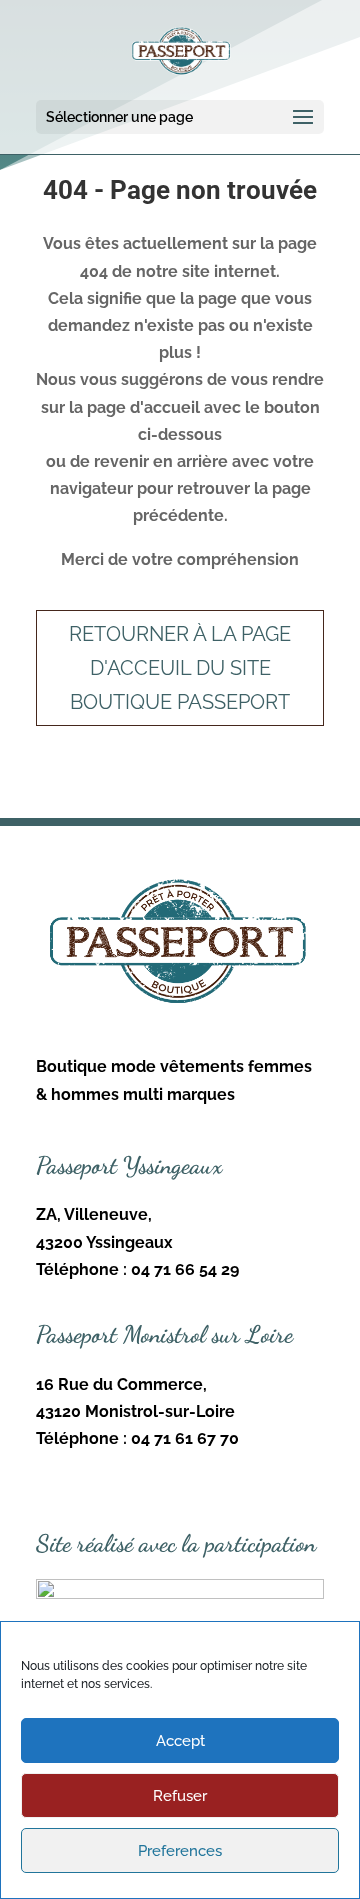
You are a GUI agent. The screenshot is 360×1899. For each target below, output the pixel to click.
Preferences (180, 1851)
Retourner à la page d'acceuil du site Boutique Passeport (180, 668)
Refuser (180, 1796)
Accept (180, 1741)
